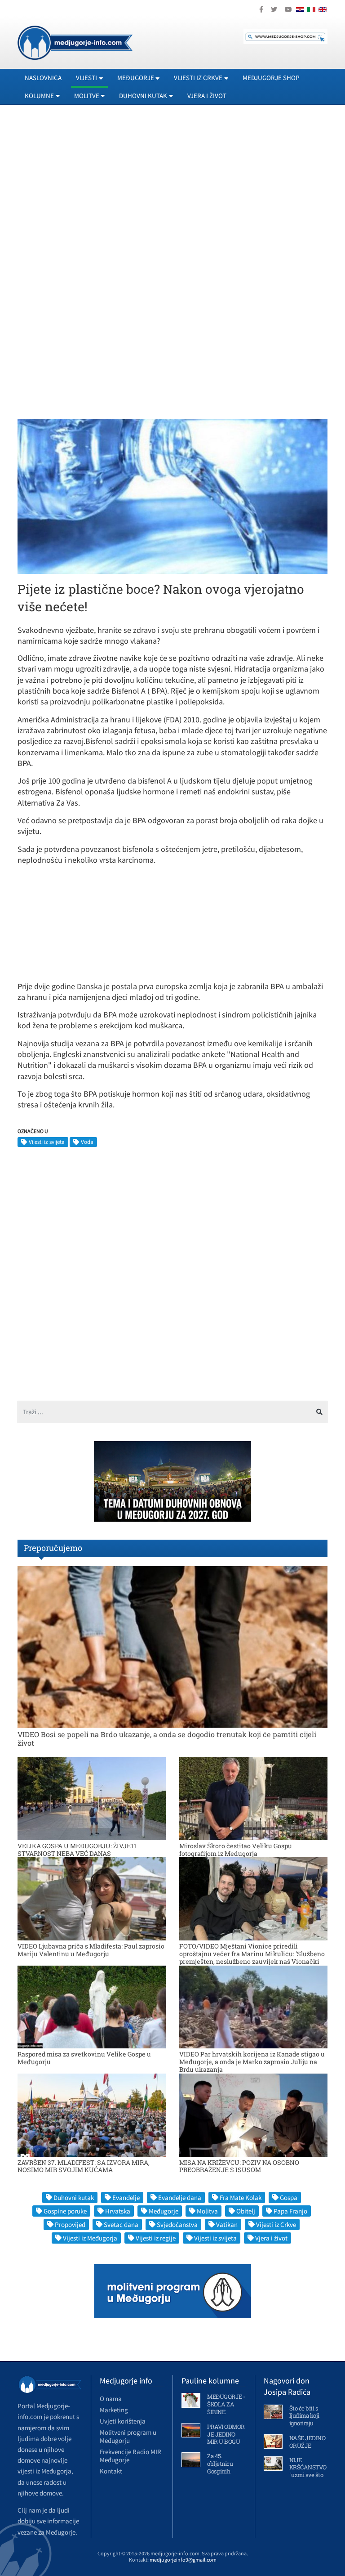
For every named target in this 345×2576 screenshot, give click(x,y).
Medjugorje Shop (271, 78)
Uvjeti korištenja (123, 2421)
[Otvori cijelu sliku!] (172, 496)
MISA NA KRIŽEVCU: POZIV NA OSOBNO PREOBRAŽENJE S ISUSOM (239, 2166)
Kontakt (111, 2471)
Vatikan (227, 2224)
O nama (111, 2399)
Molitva (207, 2211)
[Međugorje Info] (75, 42)
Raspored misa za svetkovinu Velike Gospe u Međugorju (84, 2058)
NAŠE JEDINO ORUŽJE (307, 2442)
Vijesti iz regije (156, 2238)
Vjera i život (207, 96)
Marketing (114, 2410)
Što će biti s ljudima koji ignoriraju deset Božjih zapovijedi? (305, 2424)
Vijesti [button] (86, 78)
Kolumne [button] (39, 96)
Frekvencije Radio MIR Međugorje (130, 2456)
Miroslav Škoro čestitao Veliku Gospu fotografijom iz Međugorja (236, 1850)
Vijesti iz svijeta (47, 1142)
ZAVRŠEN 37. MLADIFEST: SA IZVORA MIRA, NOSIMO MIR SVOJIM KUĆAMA (84, 2166)
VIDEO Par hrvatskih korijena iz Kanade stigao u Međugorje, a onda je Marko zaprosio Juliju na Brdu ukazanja (252, 2062)
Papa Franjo (290, 2211)
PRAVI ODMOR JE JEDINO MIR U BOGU (226, 2434)
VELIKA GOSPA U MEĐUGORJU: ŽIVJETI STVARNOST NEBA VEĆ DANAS (77, 1850)
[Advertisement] (172, 194)
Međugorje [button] (136, 78)
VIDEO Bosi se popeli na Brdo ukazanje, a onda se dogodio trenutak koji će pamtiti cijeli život (167, 1738)
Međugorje (164, 2211)
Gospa (289, 2197)
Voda (87, 1142)
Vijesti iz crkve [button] (198, 78)
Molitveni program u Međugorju (128, 2436)
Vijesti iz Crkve (276, 2224)
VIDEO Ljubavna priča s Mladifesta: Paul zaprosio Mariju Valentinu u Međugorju (91, 1950)
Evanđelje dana (180, 2197)
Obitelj (246, 2211)
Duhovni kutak (74, 2197)
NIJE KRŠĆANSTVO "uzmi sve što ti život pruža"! (308, 2471)
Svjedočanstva (177, 2224)
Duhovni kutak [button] (143, 96)
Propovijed (70, 2224)
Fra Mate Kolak (241, 2197)
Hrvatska (118, 2211)
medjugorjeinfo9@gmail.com (183, 2560)
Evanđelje (126, 2197)
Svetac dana (121, 2224)
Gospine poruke (65, 2211)
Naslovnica (43, 78)
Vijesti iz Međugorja (90, 2238)
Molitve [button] (87, 96)
